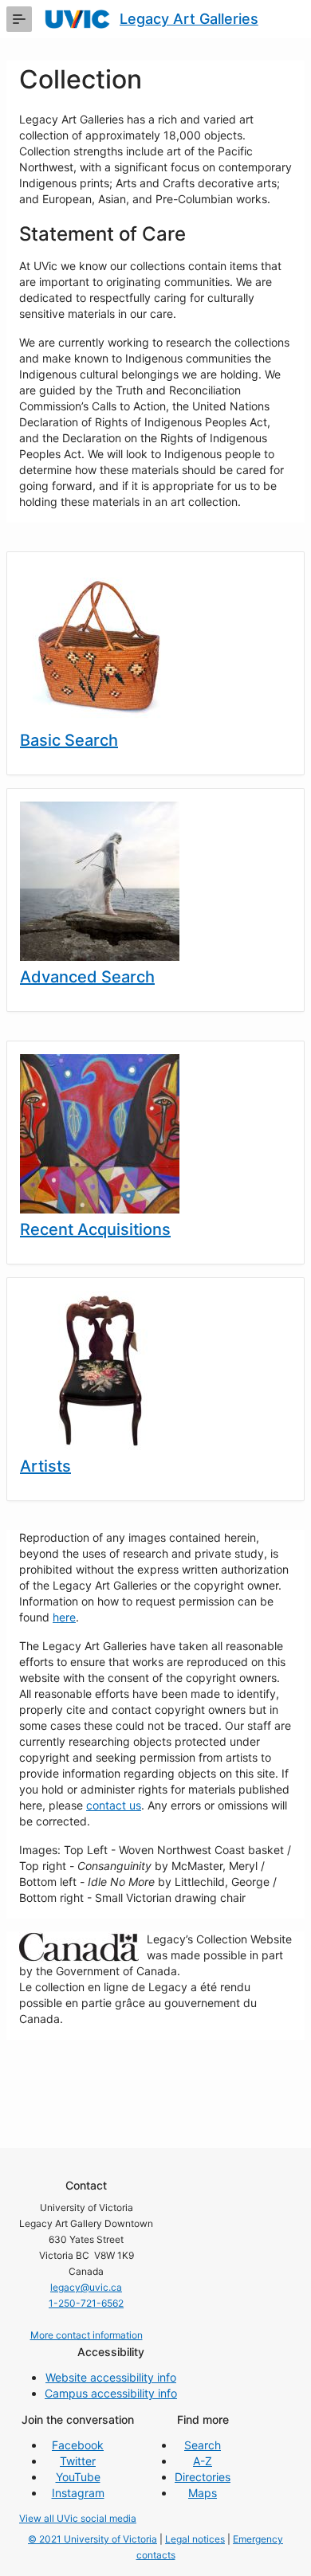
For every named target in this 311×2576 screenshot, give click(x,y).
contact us (114, 1805)
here (64, 1617)
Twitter (78, 2461)
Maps (203, 2493)
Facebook (78, 2445)
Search (203, 2445)
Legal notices (195, 2539)
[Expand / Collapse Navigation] (19, 19)
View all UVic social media (78, 2518)
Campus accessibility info (111, 2393)
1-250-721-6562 (86, 2303)
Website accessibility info (111, 2377)
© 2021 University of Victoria (93, 2539)
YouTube (78, 2477)
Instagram (78, 2493)
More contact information (87, 2335)
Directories (203, 2477)
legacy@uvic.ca (86, 2287)
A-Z (203, 2461)
